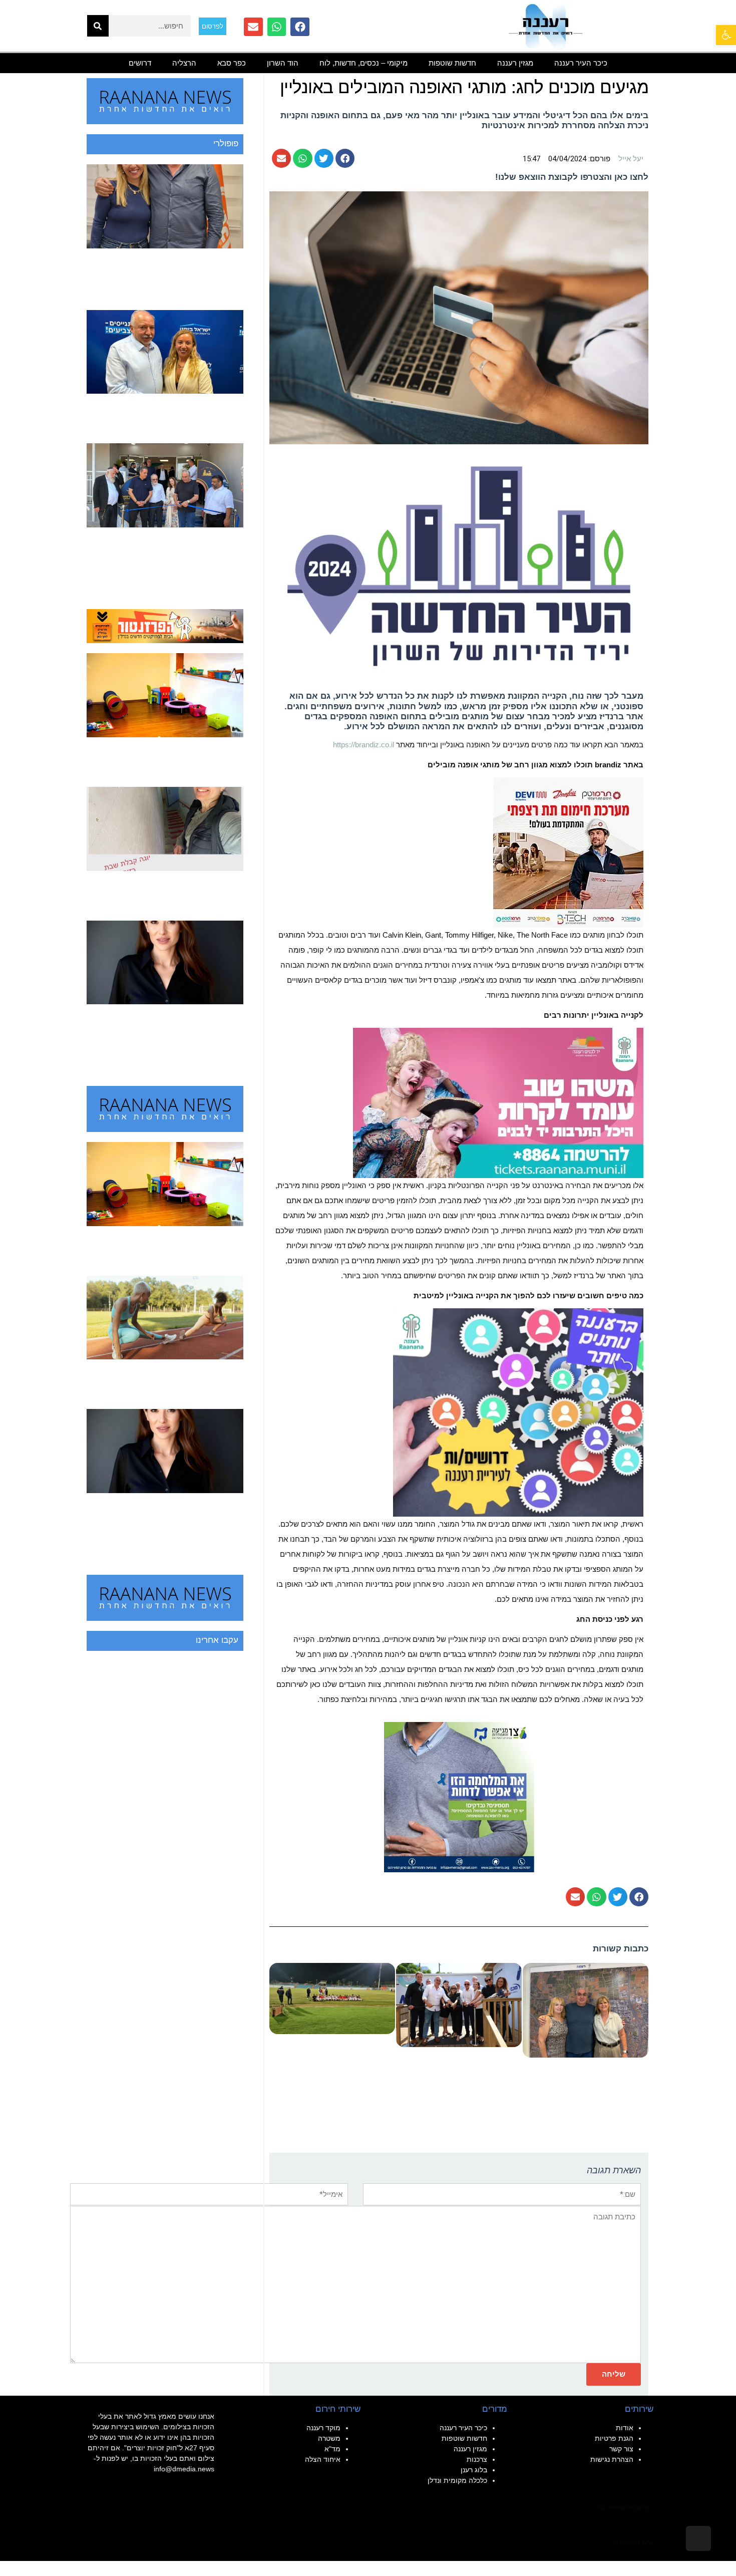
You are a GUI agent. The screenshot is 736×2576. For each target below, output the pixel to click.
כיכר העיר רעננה (581, 63)
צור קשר (621, 2449)
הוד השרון (283, 63)
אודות (625, 2428)
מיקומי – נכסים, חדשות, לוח (363, 63)
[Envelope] (253, 27)
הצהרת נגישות (612, 2459)
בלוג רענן (474, 2470)
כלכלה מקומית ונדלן (457, 2480)
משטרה (329, 2438)
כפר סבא (232, 63)
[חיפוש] (98, 26)
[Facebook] (300, 27)
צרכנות (477, 2459)
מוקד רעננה (323, 2428)
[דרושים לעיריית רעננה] (518, 1412)
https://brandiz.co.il (363, 745)
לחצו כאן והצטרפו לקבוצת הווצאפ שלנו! (572, 177)
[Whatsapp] (277, 27)
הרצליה (184, 63)
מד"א (332, 2449)
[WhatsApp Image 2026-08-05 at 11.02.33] (498, 1102)
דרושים (140, 63)
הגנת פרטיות (614, 2438)
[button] (726, 35)
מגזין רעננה (515, 63)
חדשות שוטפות (452, 63)
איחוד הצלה (323, 2459)
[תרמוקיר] (568, 852)
